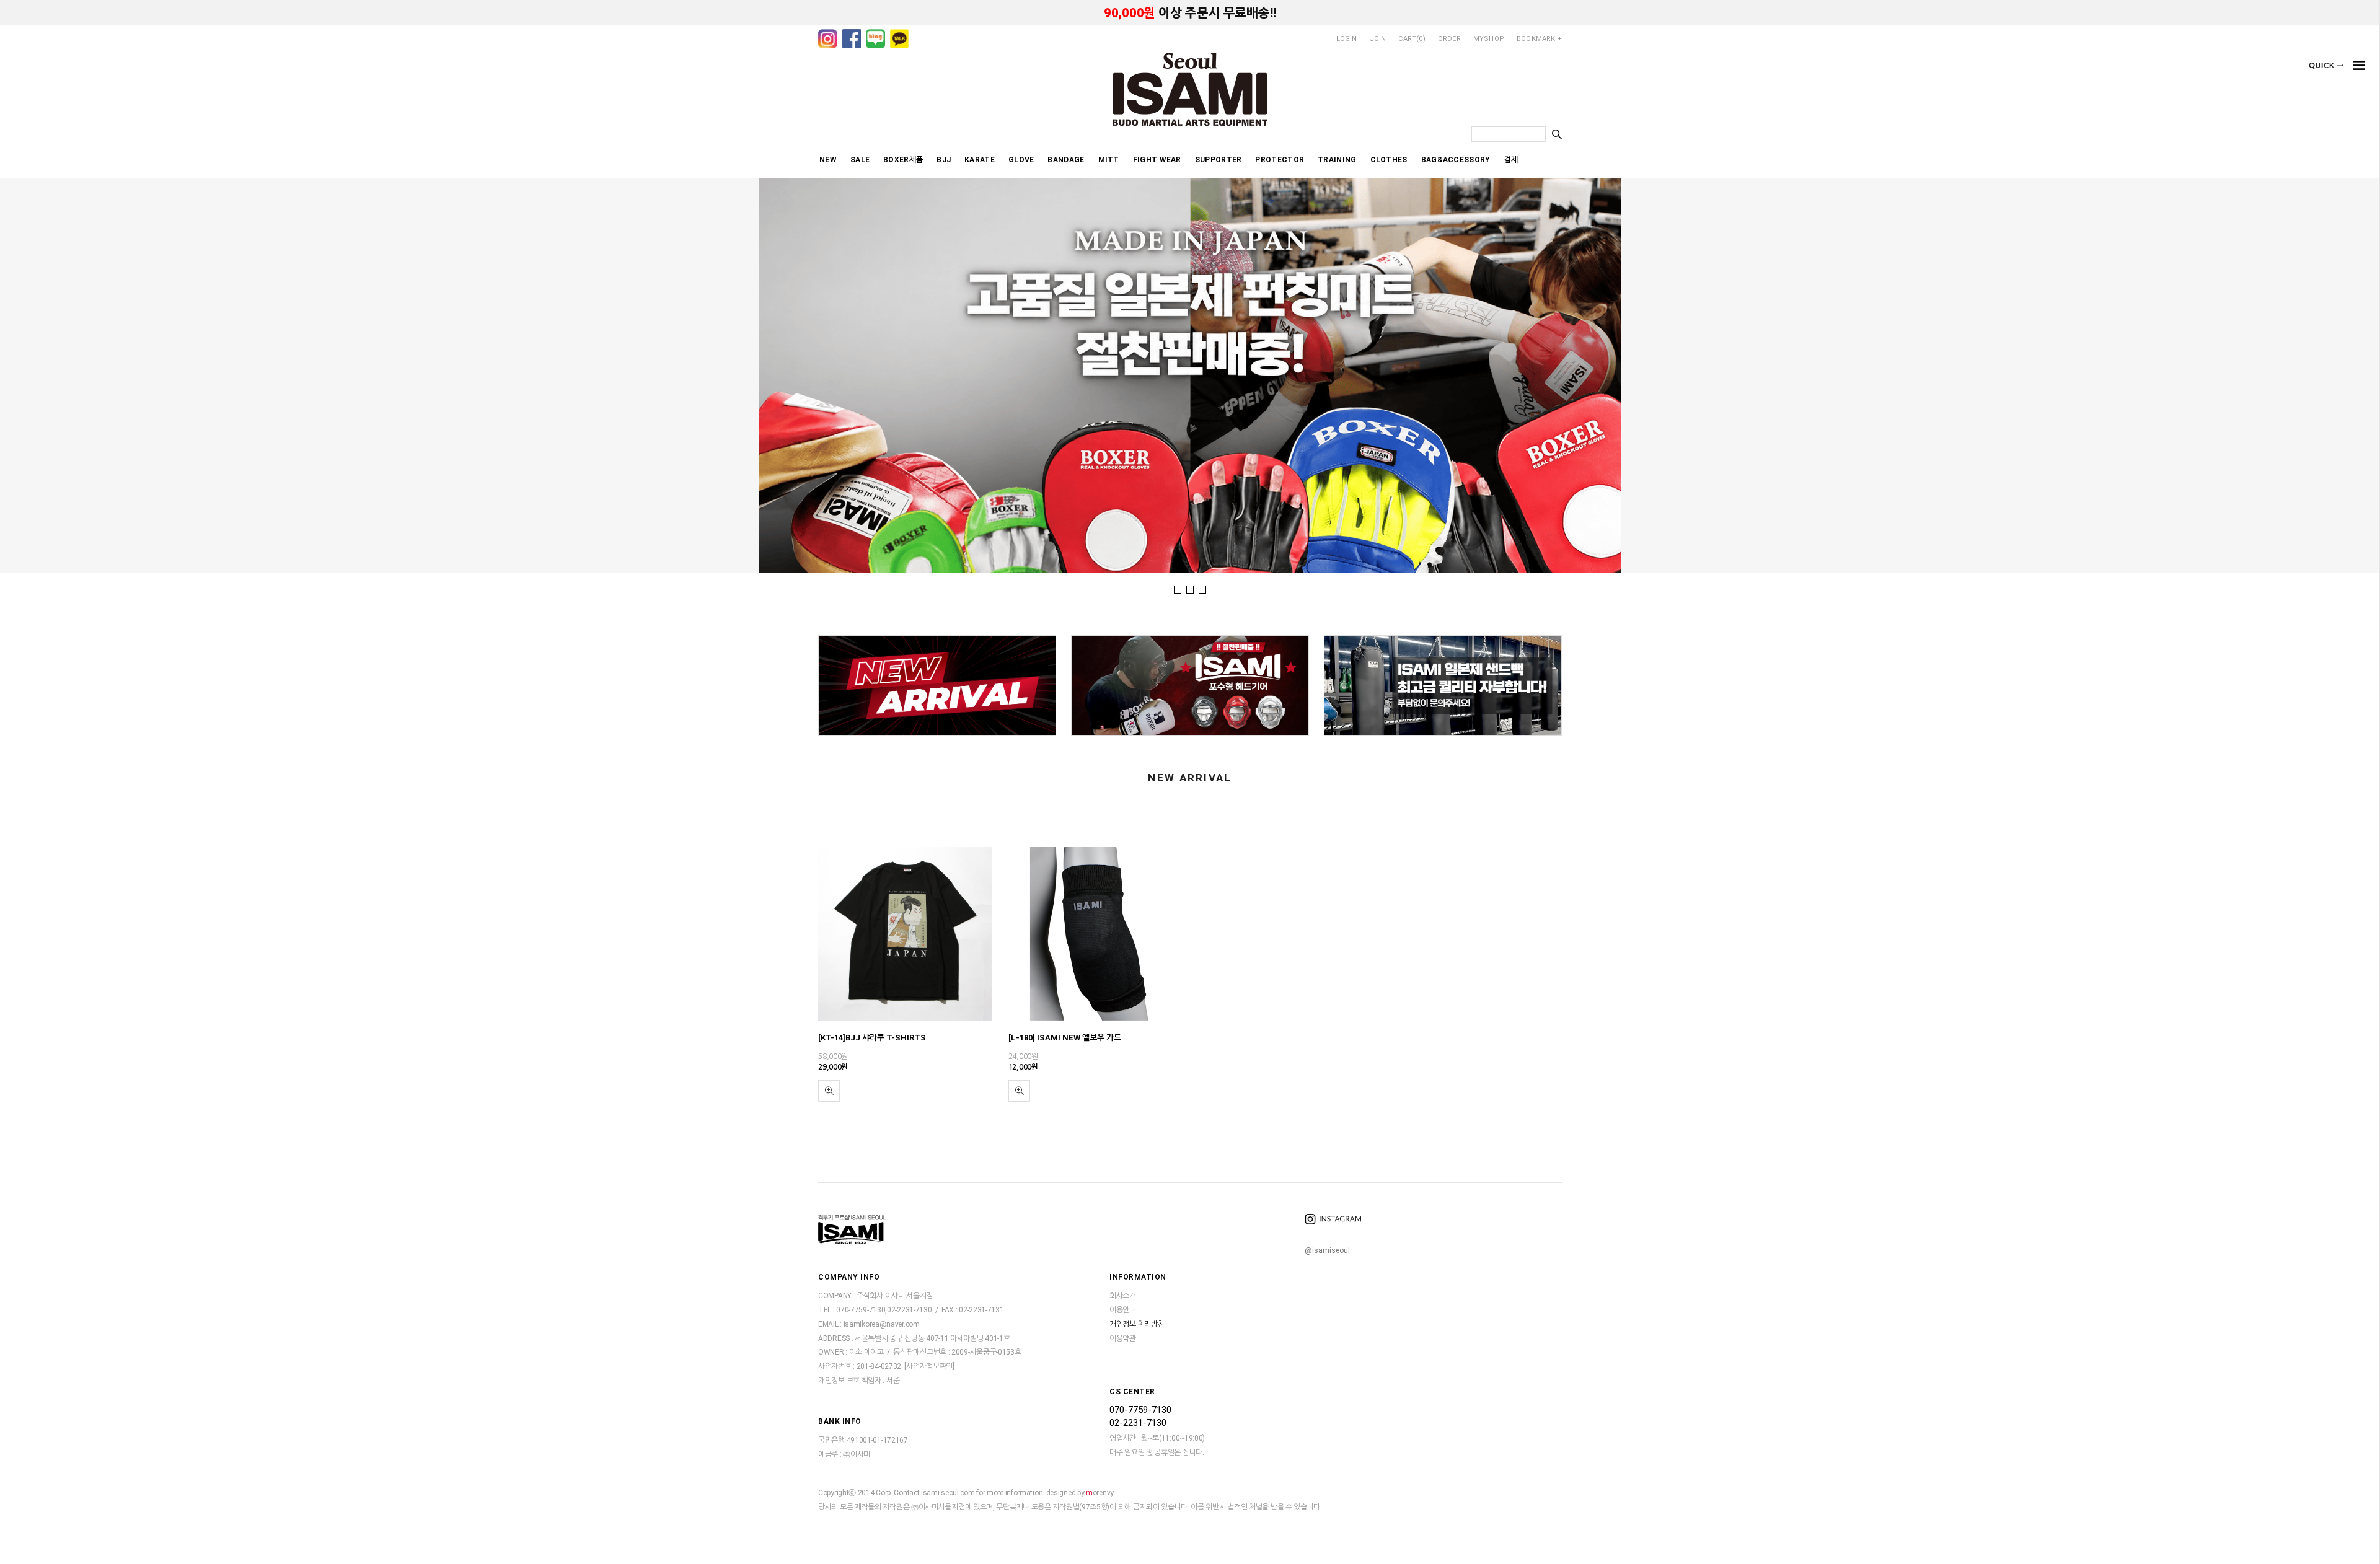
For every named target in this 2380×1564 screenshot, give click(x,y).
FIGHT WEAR (1157, 160)
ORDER (1449, 39)
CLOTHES (1389, 160)
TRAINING (1337, 160)
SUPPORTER (1219, 160)
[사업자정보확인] (929, 1367)
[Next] (2333, 374)
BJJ (944, 160)
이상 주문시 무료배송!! (1190, 13)
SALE (860, 160)
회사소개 (1123, 1296)
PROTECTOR (1280, 160)
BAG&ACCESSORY (1456, 160)
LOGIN (1347, 39)
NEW (828, 160)
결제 (1511, 160)
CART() (1412, 39)
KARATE (980, 160)
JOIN (1378, 39)
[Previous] (46, 374)
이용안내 (1123, 1310)
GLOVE (1021, 160)
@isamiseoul (1327, 1250)
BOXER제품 (903, 160)
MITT (1109, 160)
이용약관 (1123, 1338)
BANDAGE (1066, 160)
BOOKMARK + (1539, 39)
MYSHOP (1489, 39)
